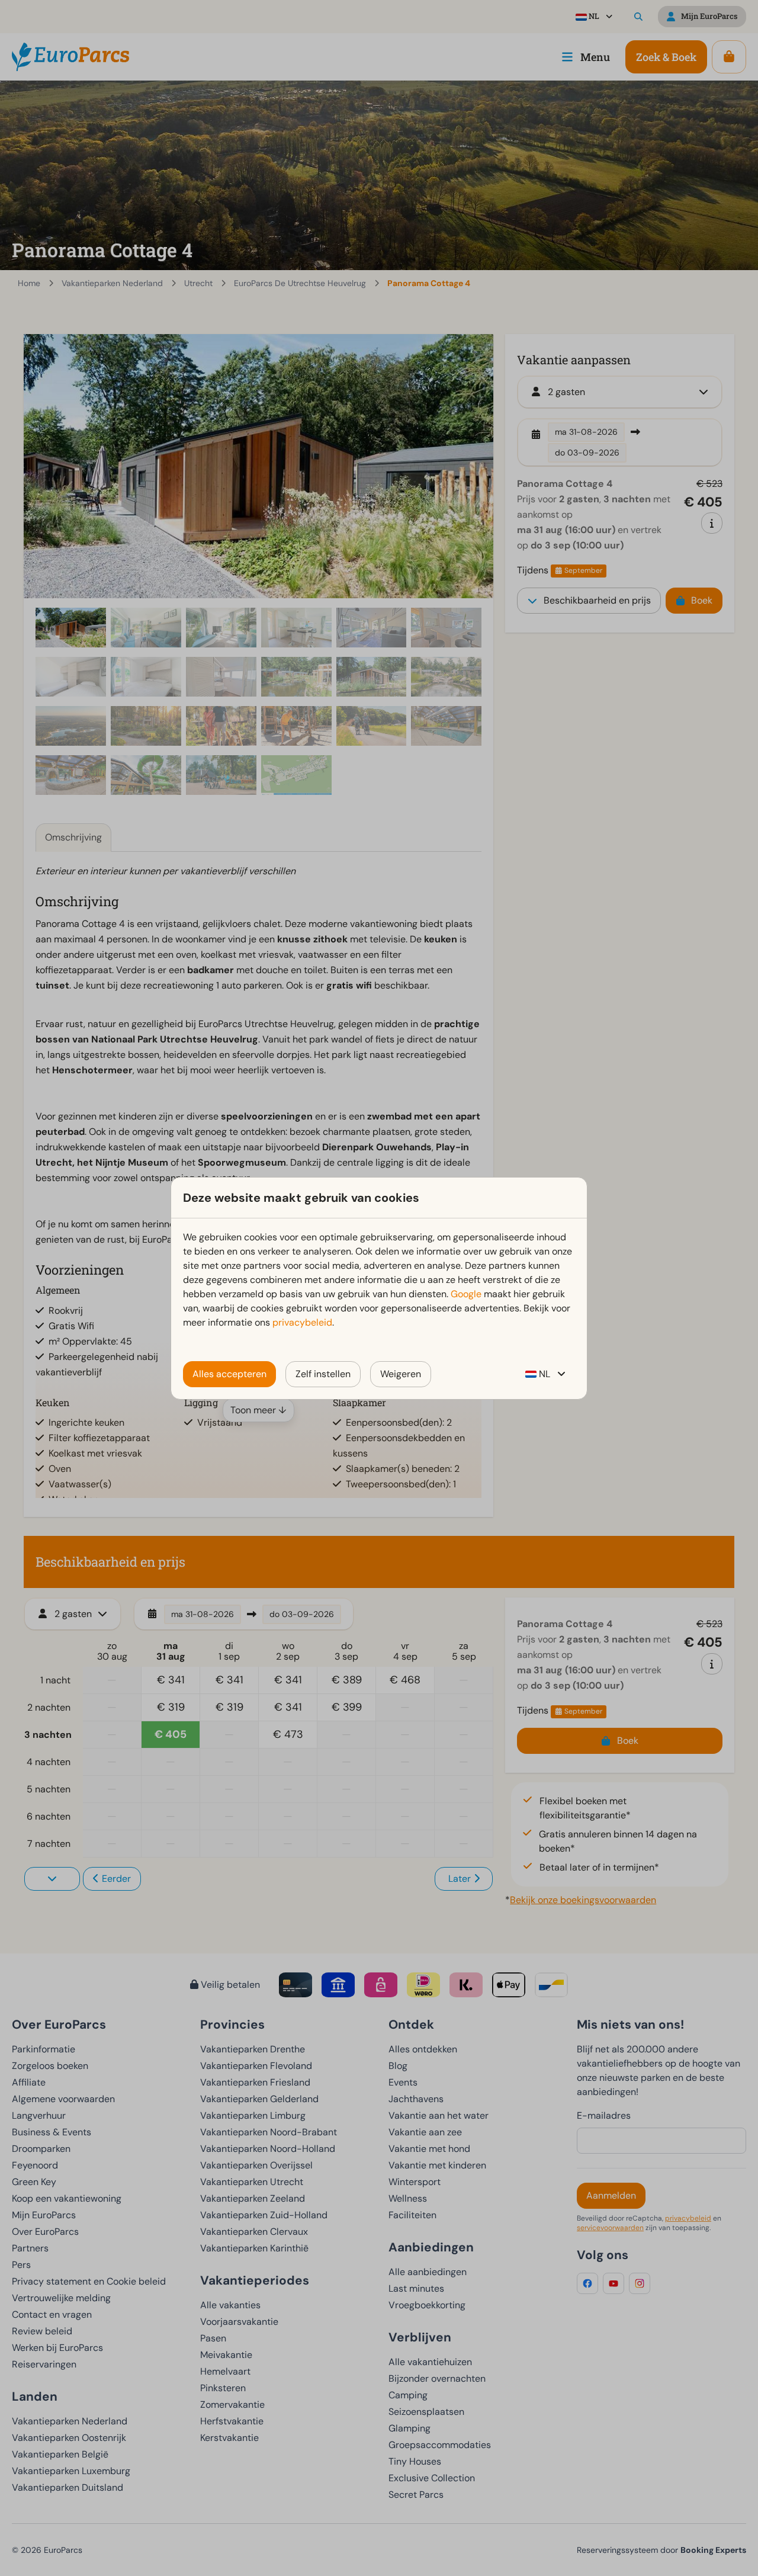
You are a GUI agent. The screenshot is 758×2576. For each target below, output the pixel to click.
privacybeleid (302, 1322)
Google (466, 1294)
